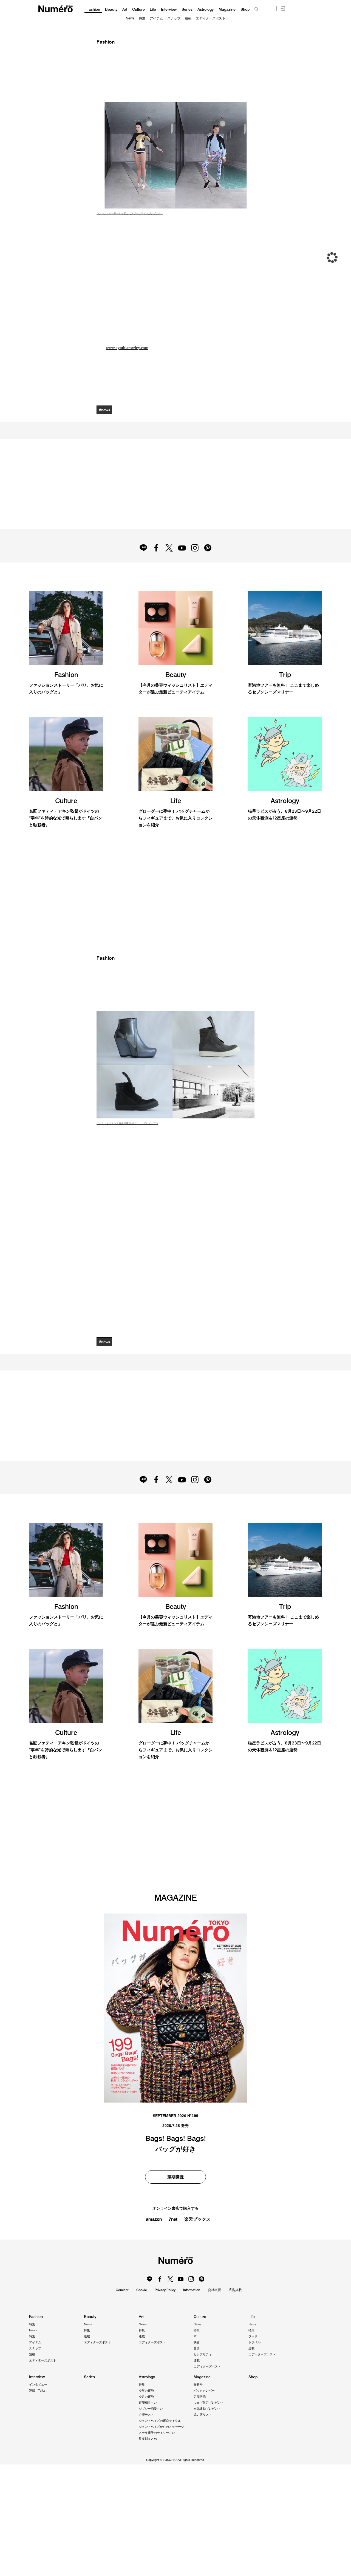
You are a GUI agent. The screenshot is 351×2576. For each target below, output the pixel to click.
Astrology (206, 9)
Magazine (227, 9)
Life (153, 9)
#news (105, 410)
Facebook (155, 566)
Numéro (56, 9)
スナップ (174, 18)
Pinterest (210, 566)
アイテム (156, 18)
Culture (138, 9)
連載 (188, 18)
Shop (245, 9)
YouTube (182, 566)
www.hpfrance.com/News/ (130, 2359)
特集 (142, 18)
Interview (169, 9)
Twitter (169, 566)
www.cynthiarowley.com (128, 348)
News (130, 18)
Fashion (93, 9)
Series (187, 9)
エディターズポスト (211, 18)
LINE (141, 566)
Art (125, 9)
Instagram (196, 566)
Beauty (111, 9)
